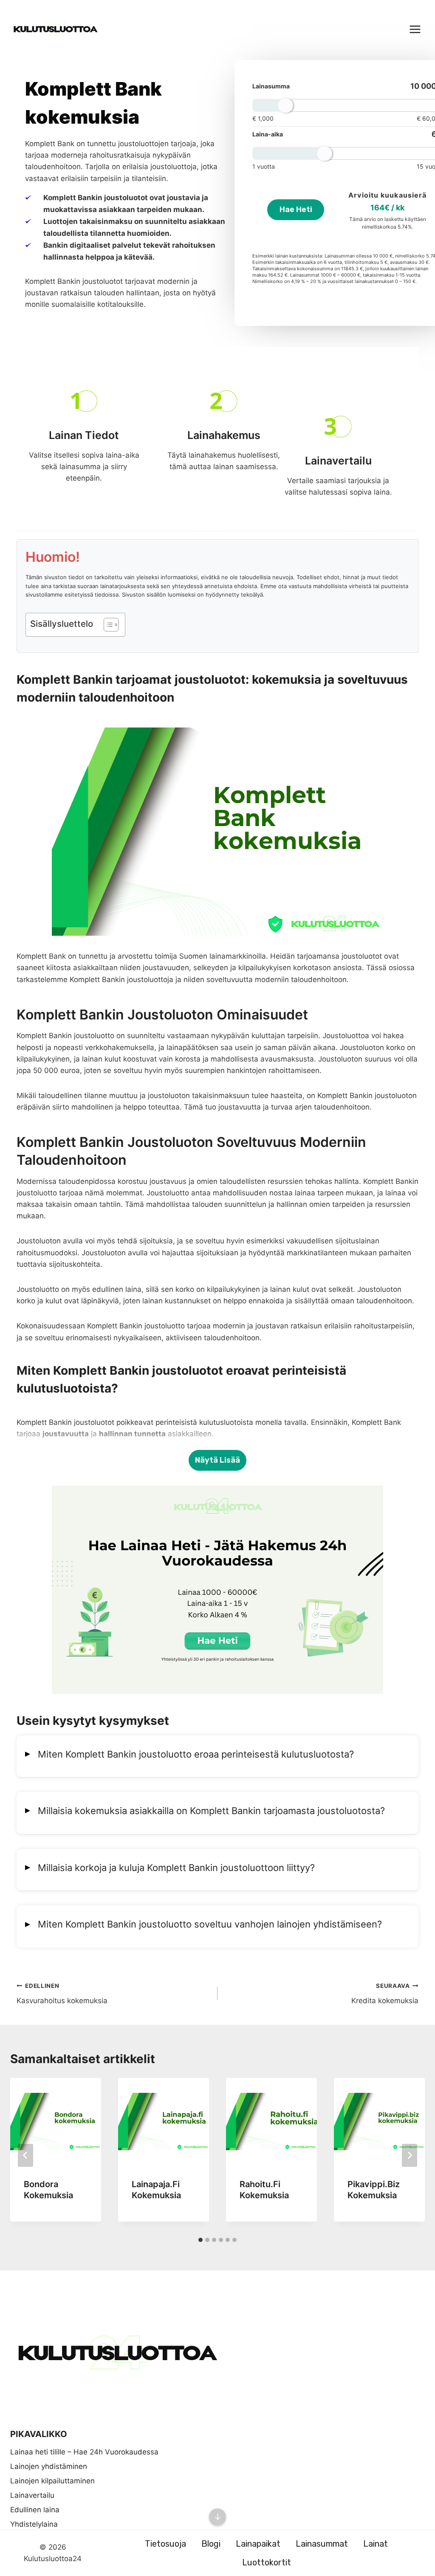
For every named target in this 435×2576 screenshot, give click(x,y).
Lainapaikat (258, 2544)
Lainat (376, 2544)
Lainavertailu (32, 2495)
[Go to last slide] (25, 2155)
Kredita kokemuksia (385, 1994)
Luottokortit (267, 2562)
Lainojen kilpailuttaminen (52, 2481)
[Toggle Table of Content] (107, 625)
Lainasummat (322, 2544)
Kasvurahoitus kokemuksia (62, 1994)
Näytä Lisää (217, 1460)
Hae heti (296, 209)
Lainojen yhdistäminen (49, 2466)
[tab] (201, 2240)
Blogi (211, 2544)
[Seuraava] (410, 2155)
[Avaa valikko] (415, 29)
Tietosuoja (165, 2544)
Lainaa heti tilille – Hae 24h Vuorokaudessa (84, 2452)
